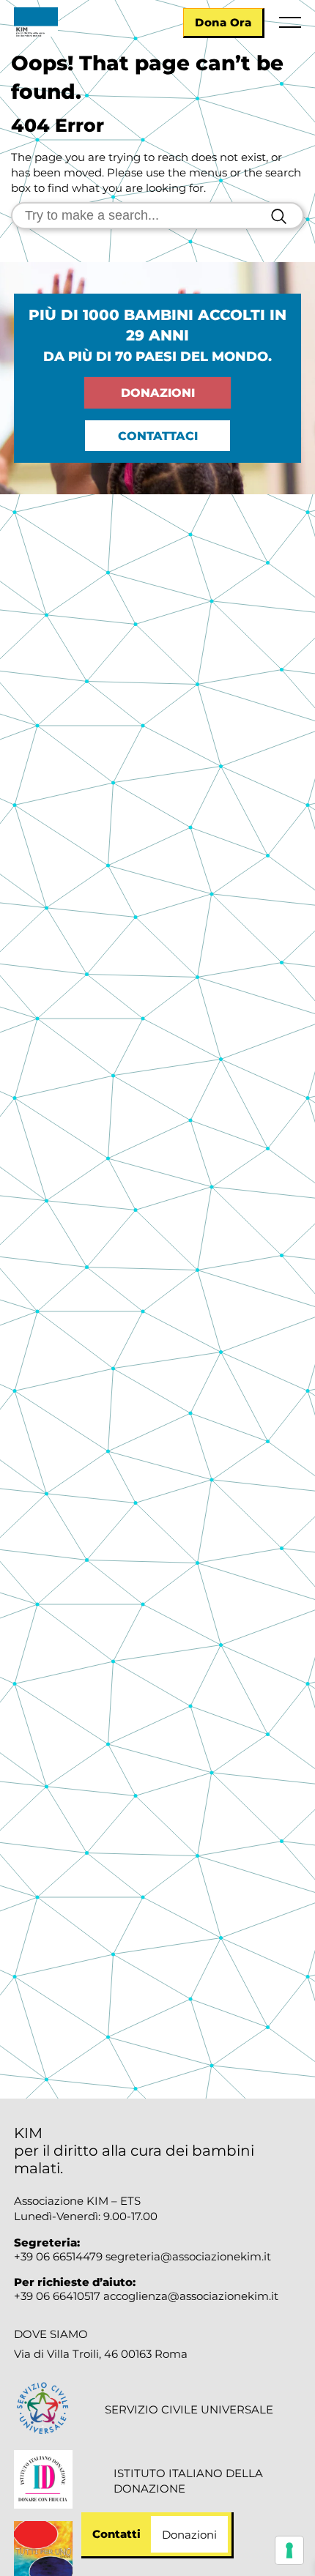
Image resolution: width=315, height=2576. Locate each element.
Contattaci (158, 436)
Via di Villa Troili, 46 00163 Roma (101, 2354)
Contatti (116, 2534)
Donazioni (158, 393)
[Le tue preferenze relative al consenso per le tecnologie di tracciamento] (289, 2550)
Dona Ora (223, 22)
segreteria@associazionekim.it (188, 2256)
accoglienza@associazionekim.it (191, 2296)
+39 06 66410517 (59, 2296)
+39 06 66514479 (58, 2256)
